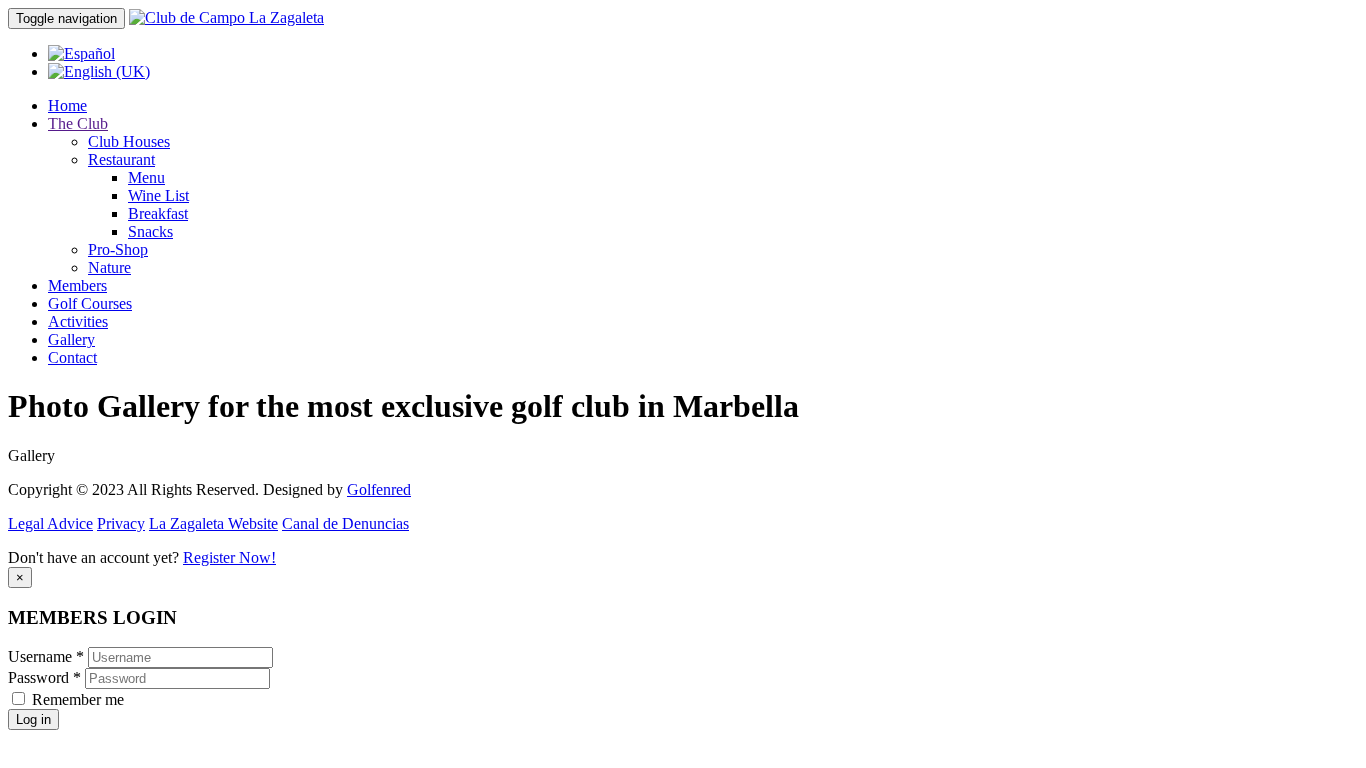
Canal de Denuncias (345, 523)
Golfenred (379, 489)
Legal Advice (50, 523)
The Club (78, 123)
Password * (44, 677)
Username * (46, 656)
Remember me (78, 699)
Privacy (121, 523)
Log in (33, 719)
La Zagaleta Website (213, 523)
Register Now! (229, 557)
